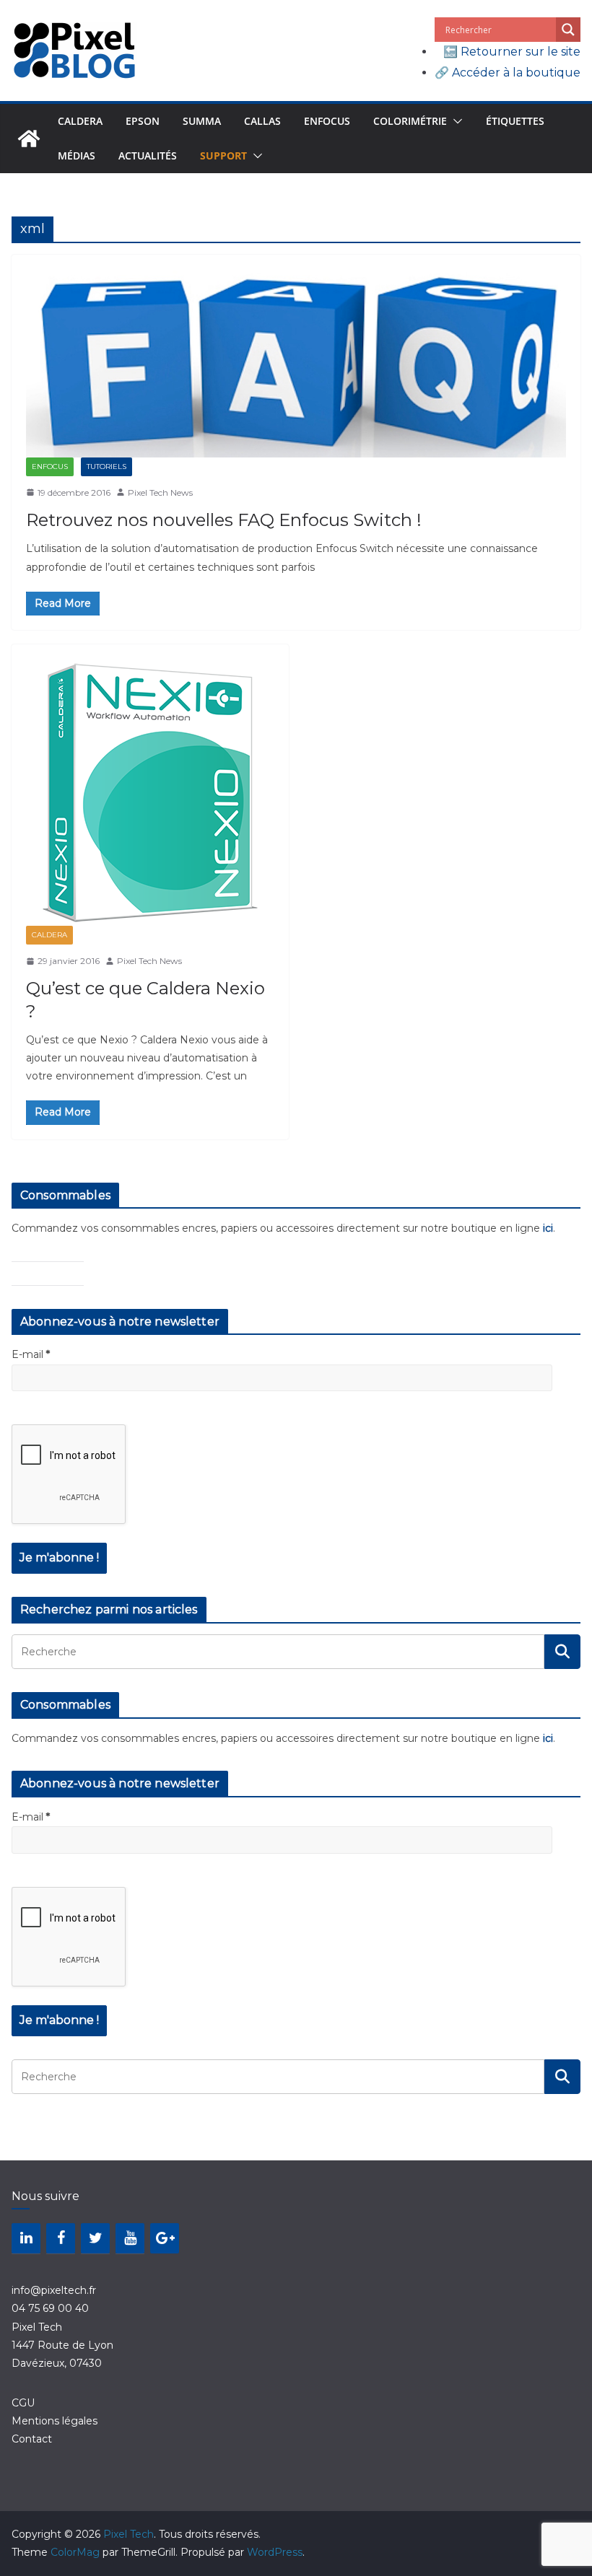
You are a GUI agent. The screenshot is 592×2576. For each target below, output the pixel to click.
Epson (143, 121)
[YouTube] (130, 2238)
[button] (455, 121)
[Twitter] (95, 2238)
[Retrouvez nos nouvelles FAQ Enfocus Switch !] (296, 363)
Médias (77, 155)
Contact (32, 2439)
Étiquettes (515, 121)
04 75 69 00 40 (50, 2308)
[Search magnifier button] (568, 30)
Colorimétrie (410, 121)
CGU (23, 2403)
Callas (262, 121)
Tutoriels (106, 466)
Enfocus (327, 121)
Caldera (80, 121)
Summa (202, 121)
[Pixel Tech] (29, 139)
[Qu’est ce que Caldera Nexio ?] (150, 792)
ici (548, 1228)
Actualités (148, 155)
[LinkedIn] (26, 2238)
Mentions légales (55, 2421)
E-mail (31, 1354)
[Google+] (165, 2238)
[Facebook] (61, 2238)
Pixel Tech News (160, 492)
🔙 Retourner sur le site (512, 52)
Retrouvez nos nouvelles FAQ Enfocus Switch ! (224, 520)
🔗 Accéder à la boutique (508, 73)
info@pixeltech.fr (54, 2290)
